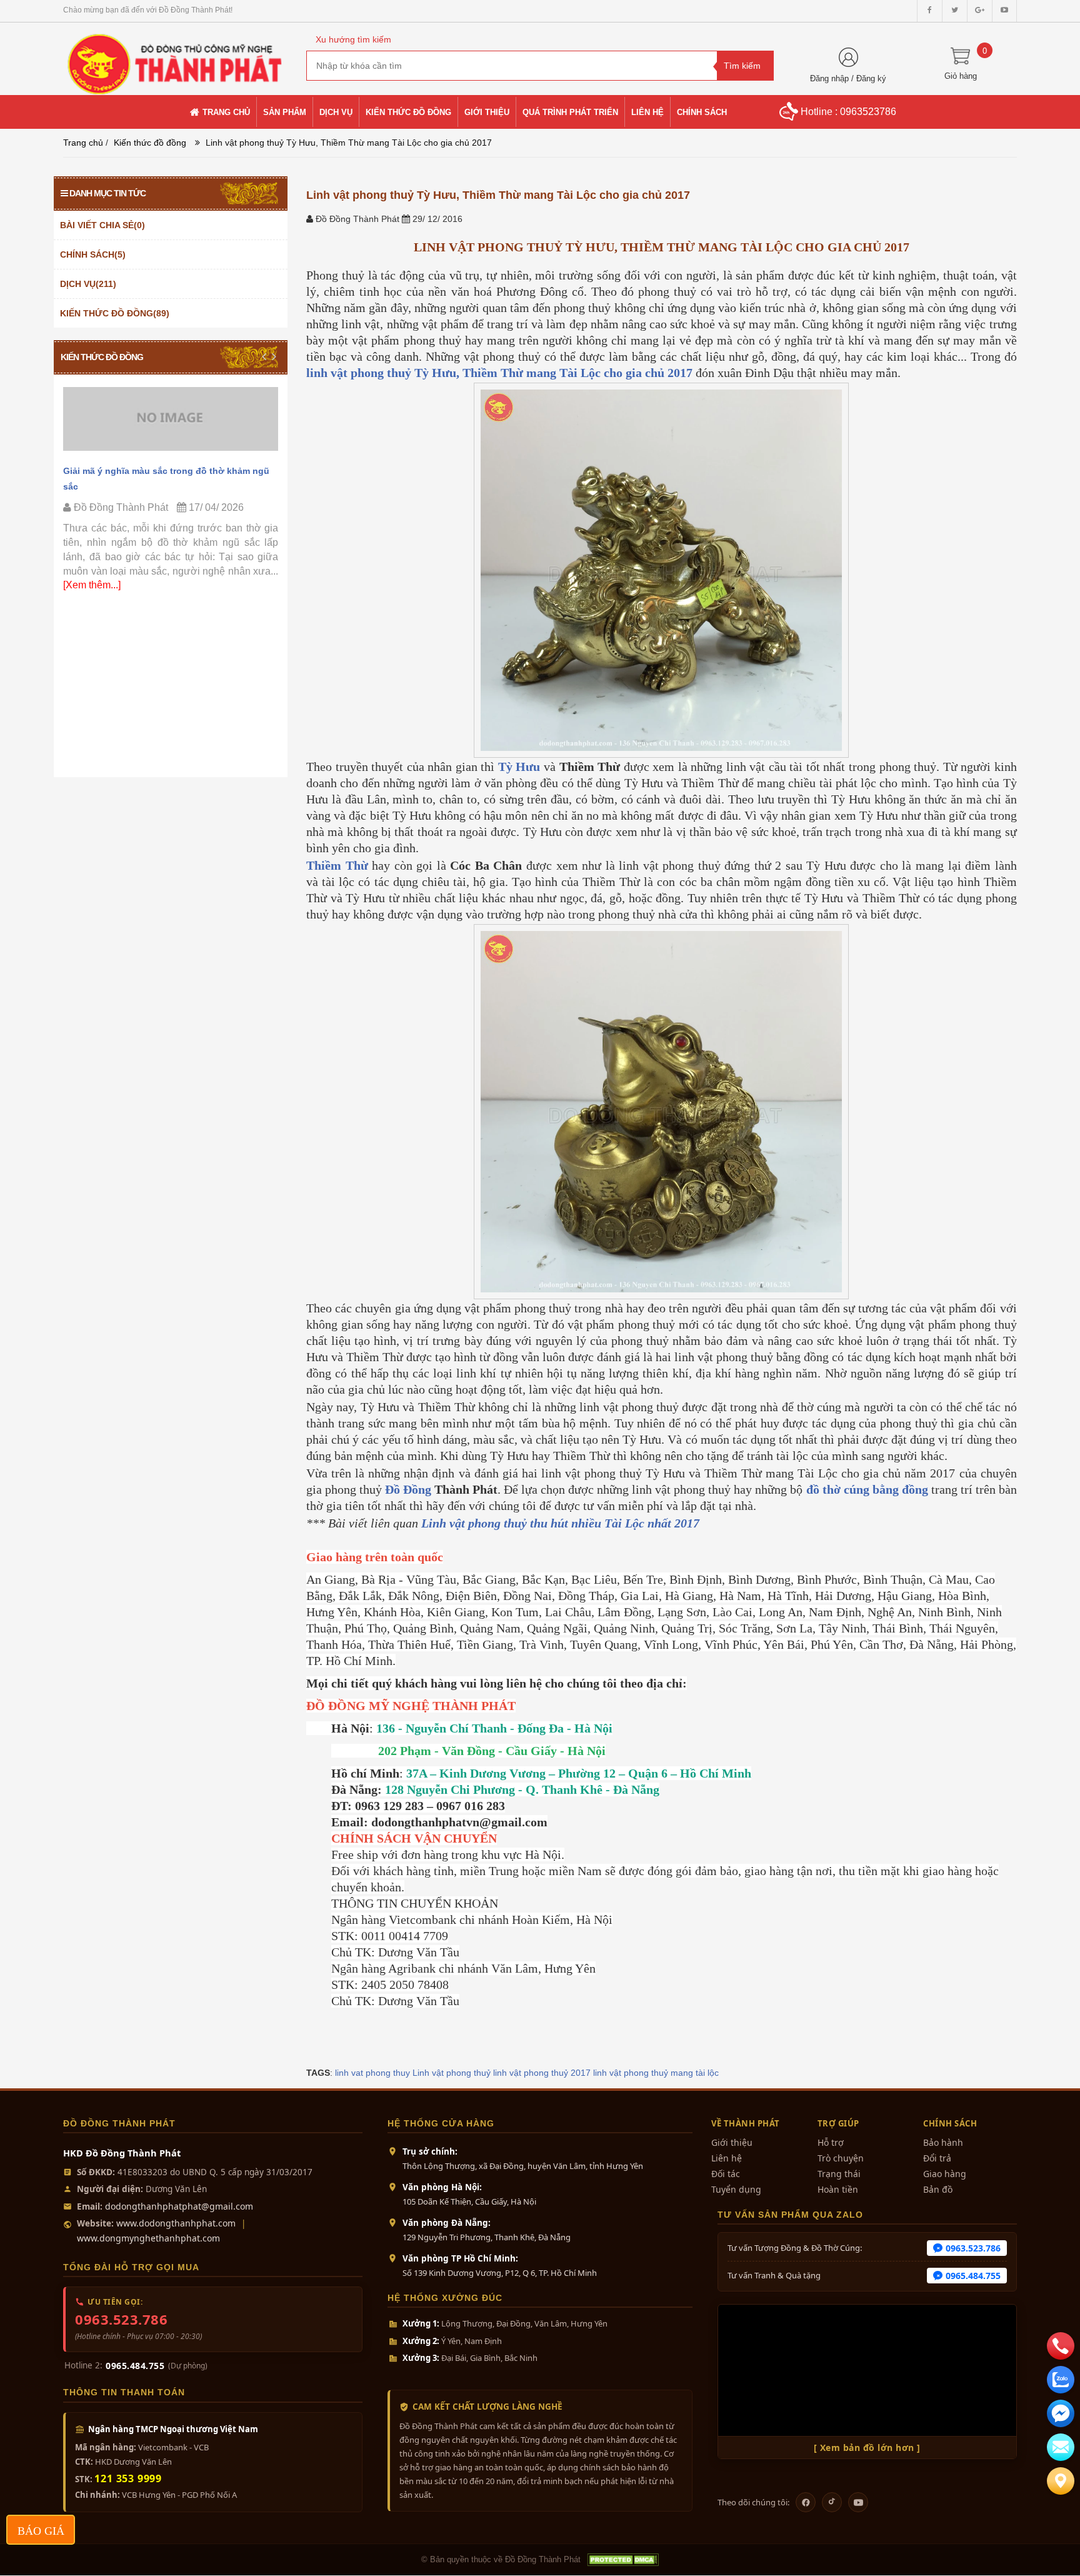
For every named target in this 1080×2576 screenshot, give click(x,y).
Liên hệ (727, 2158)
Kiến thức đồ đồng (150, 143)
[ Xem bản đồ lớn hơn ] (867, 2448)
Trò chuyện (841, 2158)
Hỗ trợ (831, 2142)
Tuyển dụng (736, 2189)
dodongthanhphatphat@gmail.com (179, 2206)
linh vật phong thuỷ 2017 (542, 2073)
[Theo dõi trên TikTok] (832, 2502)
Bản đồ (938, 2189)
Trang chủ (83, 143)
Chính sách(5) (93, 254)
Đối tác (726, 2174)
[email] (1061, 2413)
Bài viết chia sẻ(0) (102, 225)
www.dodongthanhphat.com (176, 2223)
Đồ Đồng (408, 1489)
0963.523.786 (121, 2319)
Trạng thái (839, 2174)
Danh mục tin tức (107, 193)
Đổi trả (937, 2158)
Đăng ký (871, 78)
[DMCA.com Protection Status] (622, 2560)
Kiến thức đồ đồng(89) (115, 313)
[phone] (1061, 2346)
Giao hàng (945, 2174)
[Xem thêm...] (222, 556)
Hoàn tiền (838, 2189)
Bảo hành (943, 2142)
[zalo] (1061, 2380)
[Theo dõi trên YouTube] (858, 2502)
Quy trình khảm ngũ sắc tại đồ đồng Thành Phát (166, 471)
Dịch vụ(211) (88, 284)
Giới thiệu (732, 2142)
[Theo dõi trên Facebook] (806, 2502)
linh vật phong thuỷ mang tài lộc (656, 2073)
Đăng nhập (829, 78)
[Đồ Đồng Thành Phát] (175, 58)
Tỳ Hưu (519, 767)
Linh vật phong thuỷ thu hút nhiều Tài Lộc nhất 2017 (560, 1523)
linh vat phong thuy (372, 2073)
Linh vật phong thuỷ (452, 2073)
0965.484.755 (135, 2366)
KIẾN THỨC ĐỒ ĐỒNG (102, 357)
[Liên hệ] (1061, 2481)
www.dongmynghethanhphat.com (148, 2238)
